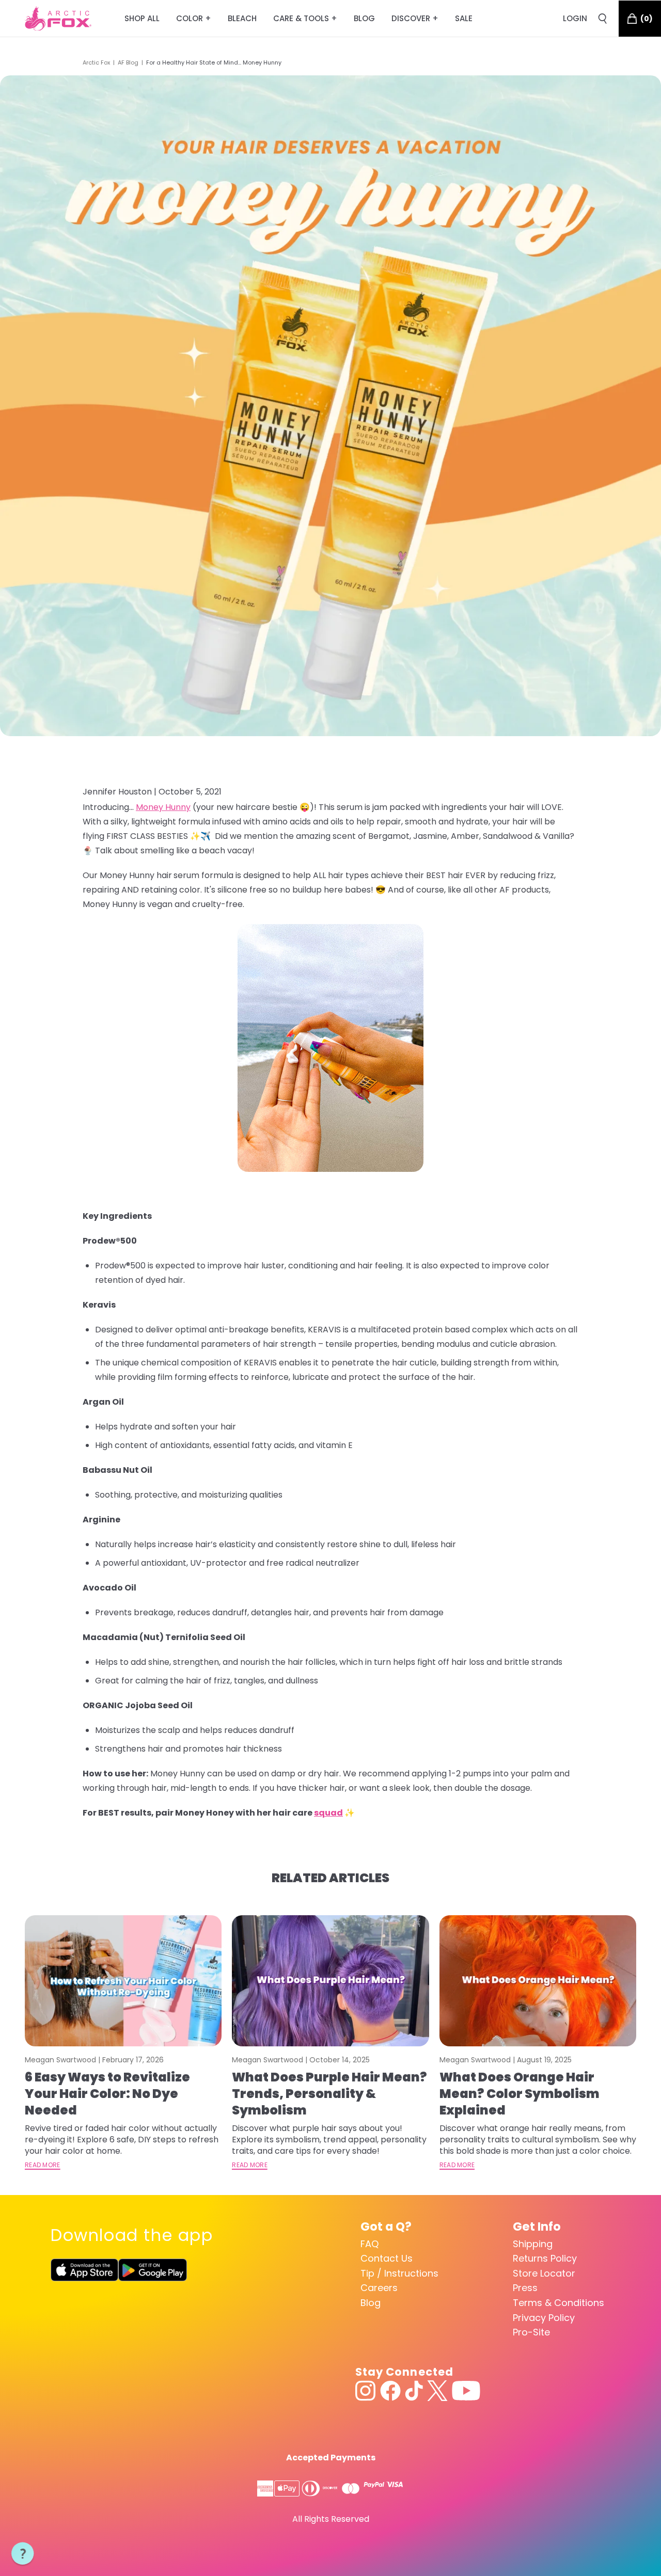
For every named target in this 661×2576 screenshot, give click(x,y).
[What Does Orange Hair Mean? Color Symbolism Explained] (538, 1981)
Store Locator (544, 2273)
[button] (23, 2554)
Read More (43, 2165)
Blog (371, 2303)
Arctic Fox (96, 62)
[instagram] (366, 2391)
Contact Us (387, 2258)
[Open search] (603, 19)
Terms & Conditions (558, 2303)
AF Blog (128, 62)
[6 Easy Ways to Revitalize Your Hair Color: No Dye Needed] (123, 1981)
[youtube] (466, 2391)
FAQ (369, 2244)
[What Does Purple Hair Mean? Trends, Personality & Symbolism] (330, 1981)
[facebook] (390, 2391)
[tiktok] (414, 2391)
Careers (379, 2288)
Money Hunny (163, 807)
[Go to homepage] (58, 19)
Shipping (533, 2244)
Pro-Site (531, 2332)
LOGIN (575, 18)
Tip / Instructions (399, 2273)
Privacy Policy (544, 2318)
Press (525, 2288)
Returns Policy (545, 2258)
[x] (437, 2391)
